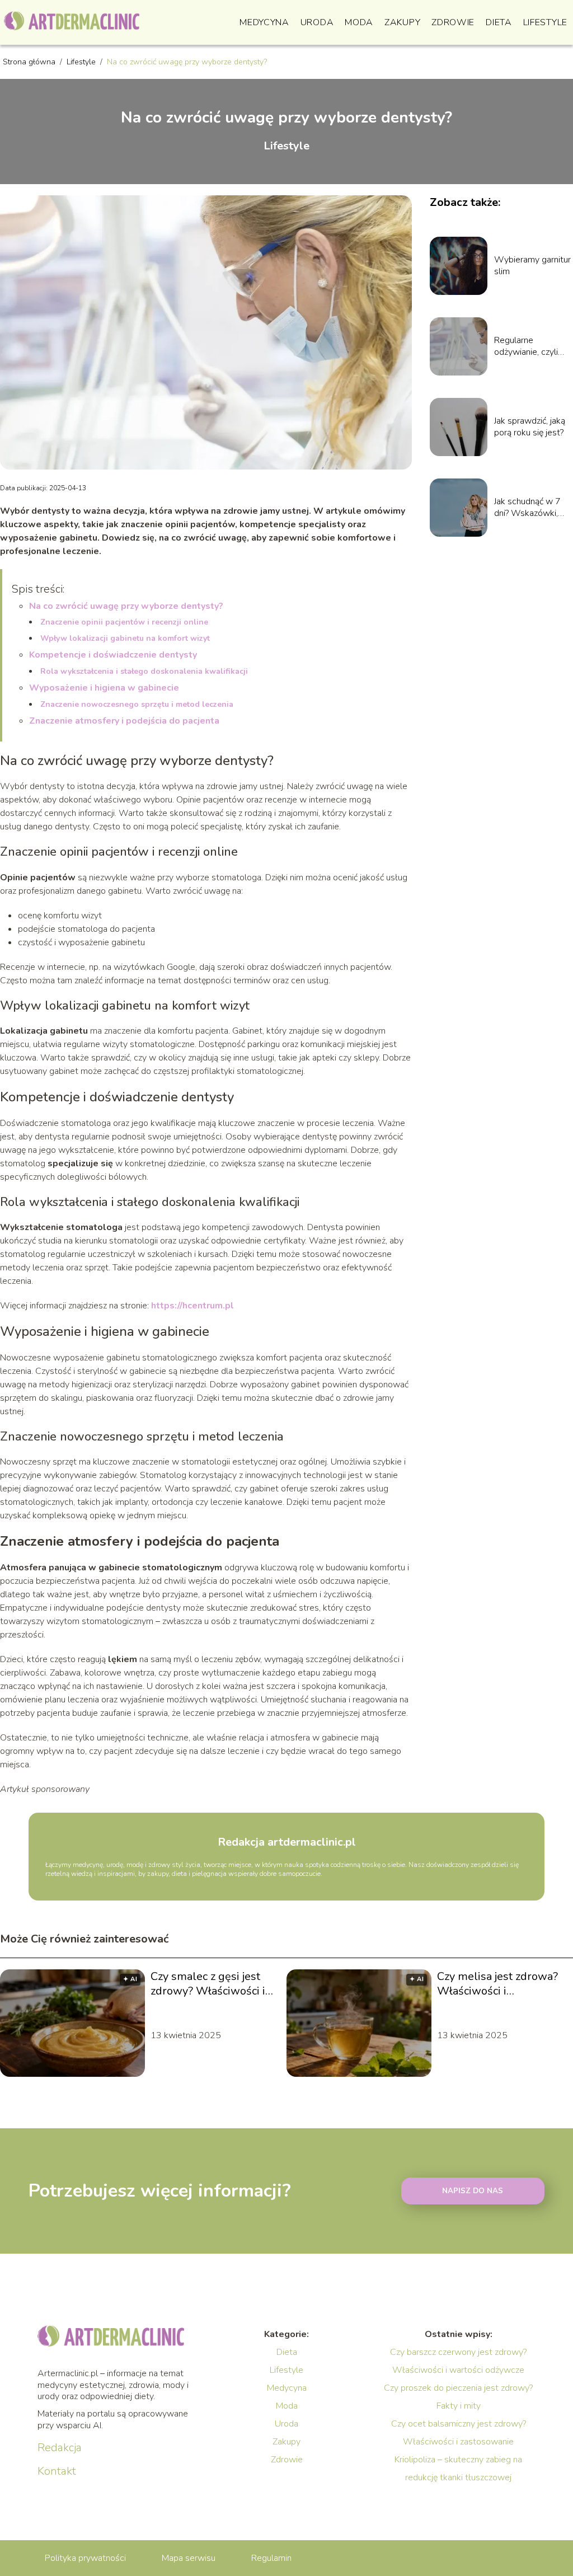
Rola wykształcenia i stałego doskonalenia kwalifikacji (144, 671)
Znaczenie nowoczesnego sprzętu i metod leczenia (137, 704)
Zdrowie (453, 22)
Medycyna (264, 22)
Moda (359, 22)
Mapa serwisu (189, 2558)
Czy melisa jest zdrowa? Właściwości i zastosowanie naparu (497, 1984)
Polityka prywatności (85, 2558)
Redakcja (60, 2448)
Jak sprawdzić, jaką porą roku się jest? (530, 427)
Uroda (317, 22)
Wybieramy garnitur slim (532, 266)
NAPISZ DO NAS (473, 2191)
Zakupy (402, 22)
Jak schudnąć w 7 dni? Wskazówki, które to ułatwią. (527, 508)
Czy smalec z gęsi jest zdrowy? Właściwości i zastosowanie (208, 1984)
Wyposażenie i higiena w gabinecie (104, 688)
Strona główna (30, 62)
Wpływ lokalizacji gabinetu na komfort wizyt (125, 638)
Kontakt (57, 2471)
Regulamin (271, 2558)
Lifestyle (545, 22)
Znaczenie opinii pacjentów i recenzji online (124, 622)
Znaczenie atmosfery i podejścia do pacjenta (124, 721)
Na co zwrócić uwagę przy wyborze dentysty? (126, 606)
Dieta (499, 22)
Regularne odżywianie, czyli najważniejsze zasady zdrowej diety (526, 346)
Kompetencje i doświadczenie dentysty (113, 655)
